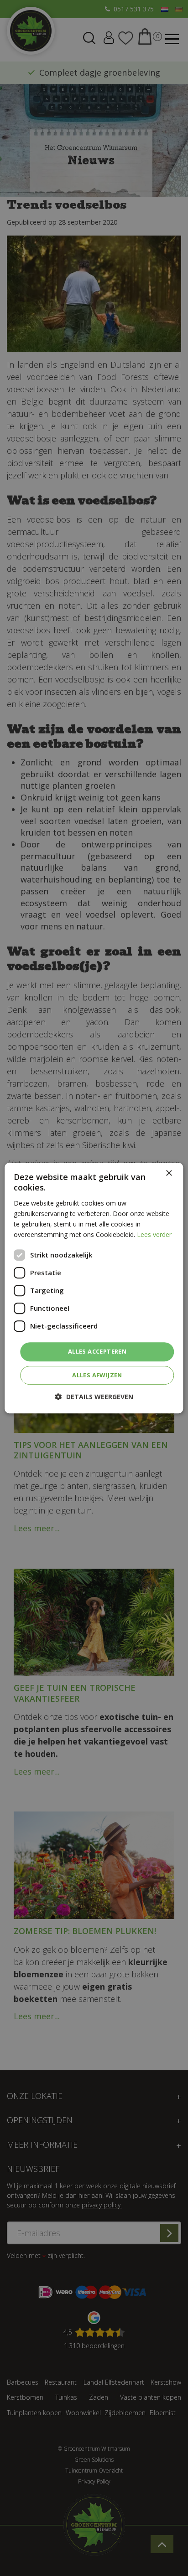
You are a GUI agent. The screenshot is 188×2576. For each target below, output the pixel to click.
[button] (94, 1397)
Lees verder (154, 1234)
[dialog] (94, 1288)
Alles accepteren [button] (97, 1351)
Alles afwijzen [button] (97, 1375)
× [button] (169, 1173)
